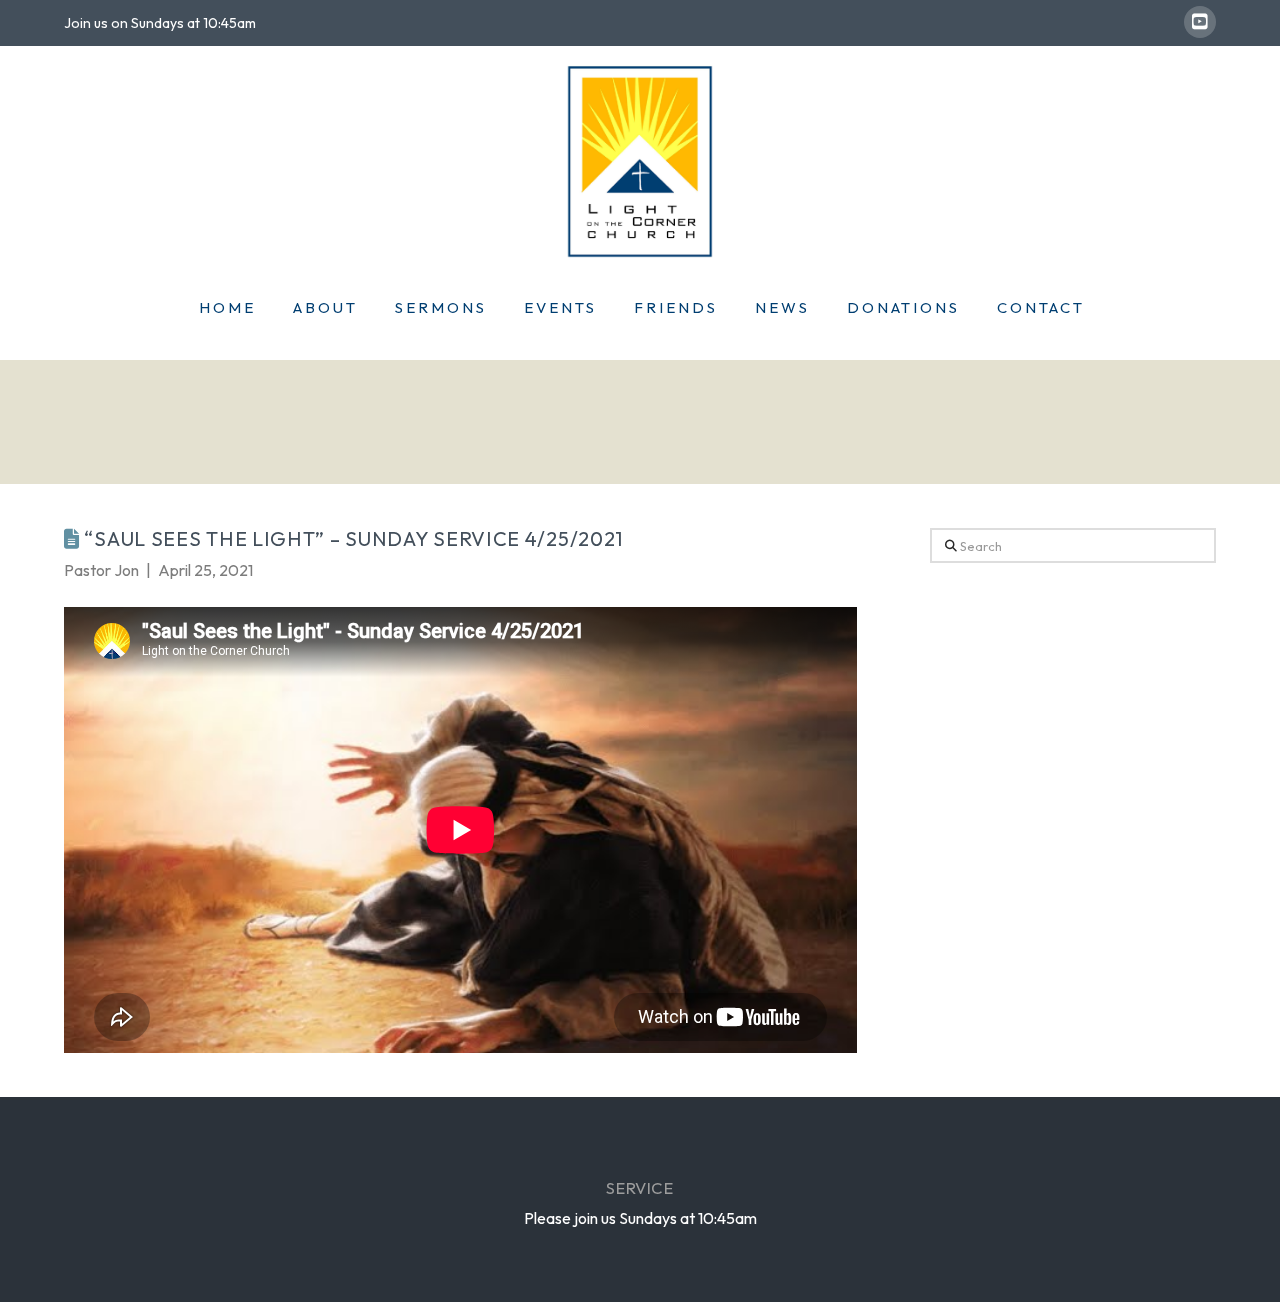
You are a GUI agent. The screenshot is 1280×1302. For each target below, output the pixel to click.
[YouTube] (1200, 22)
